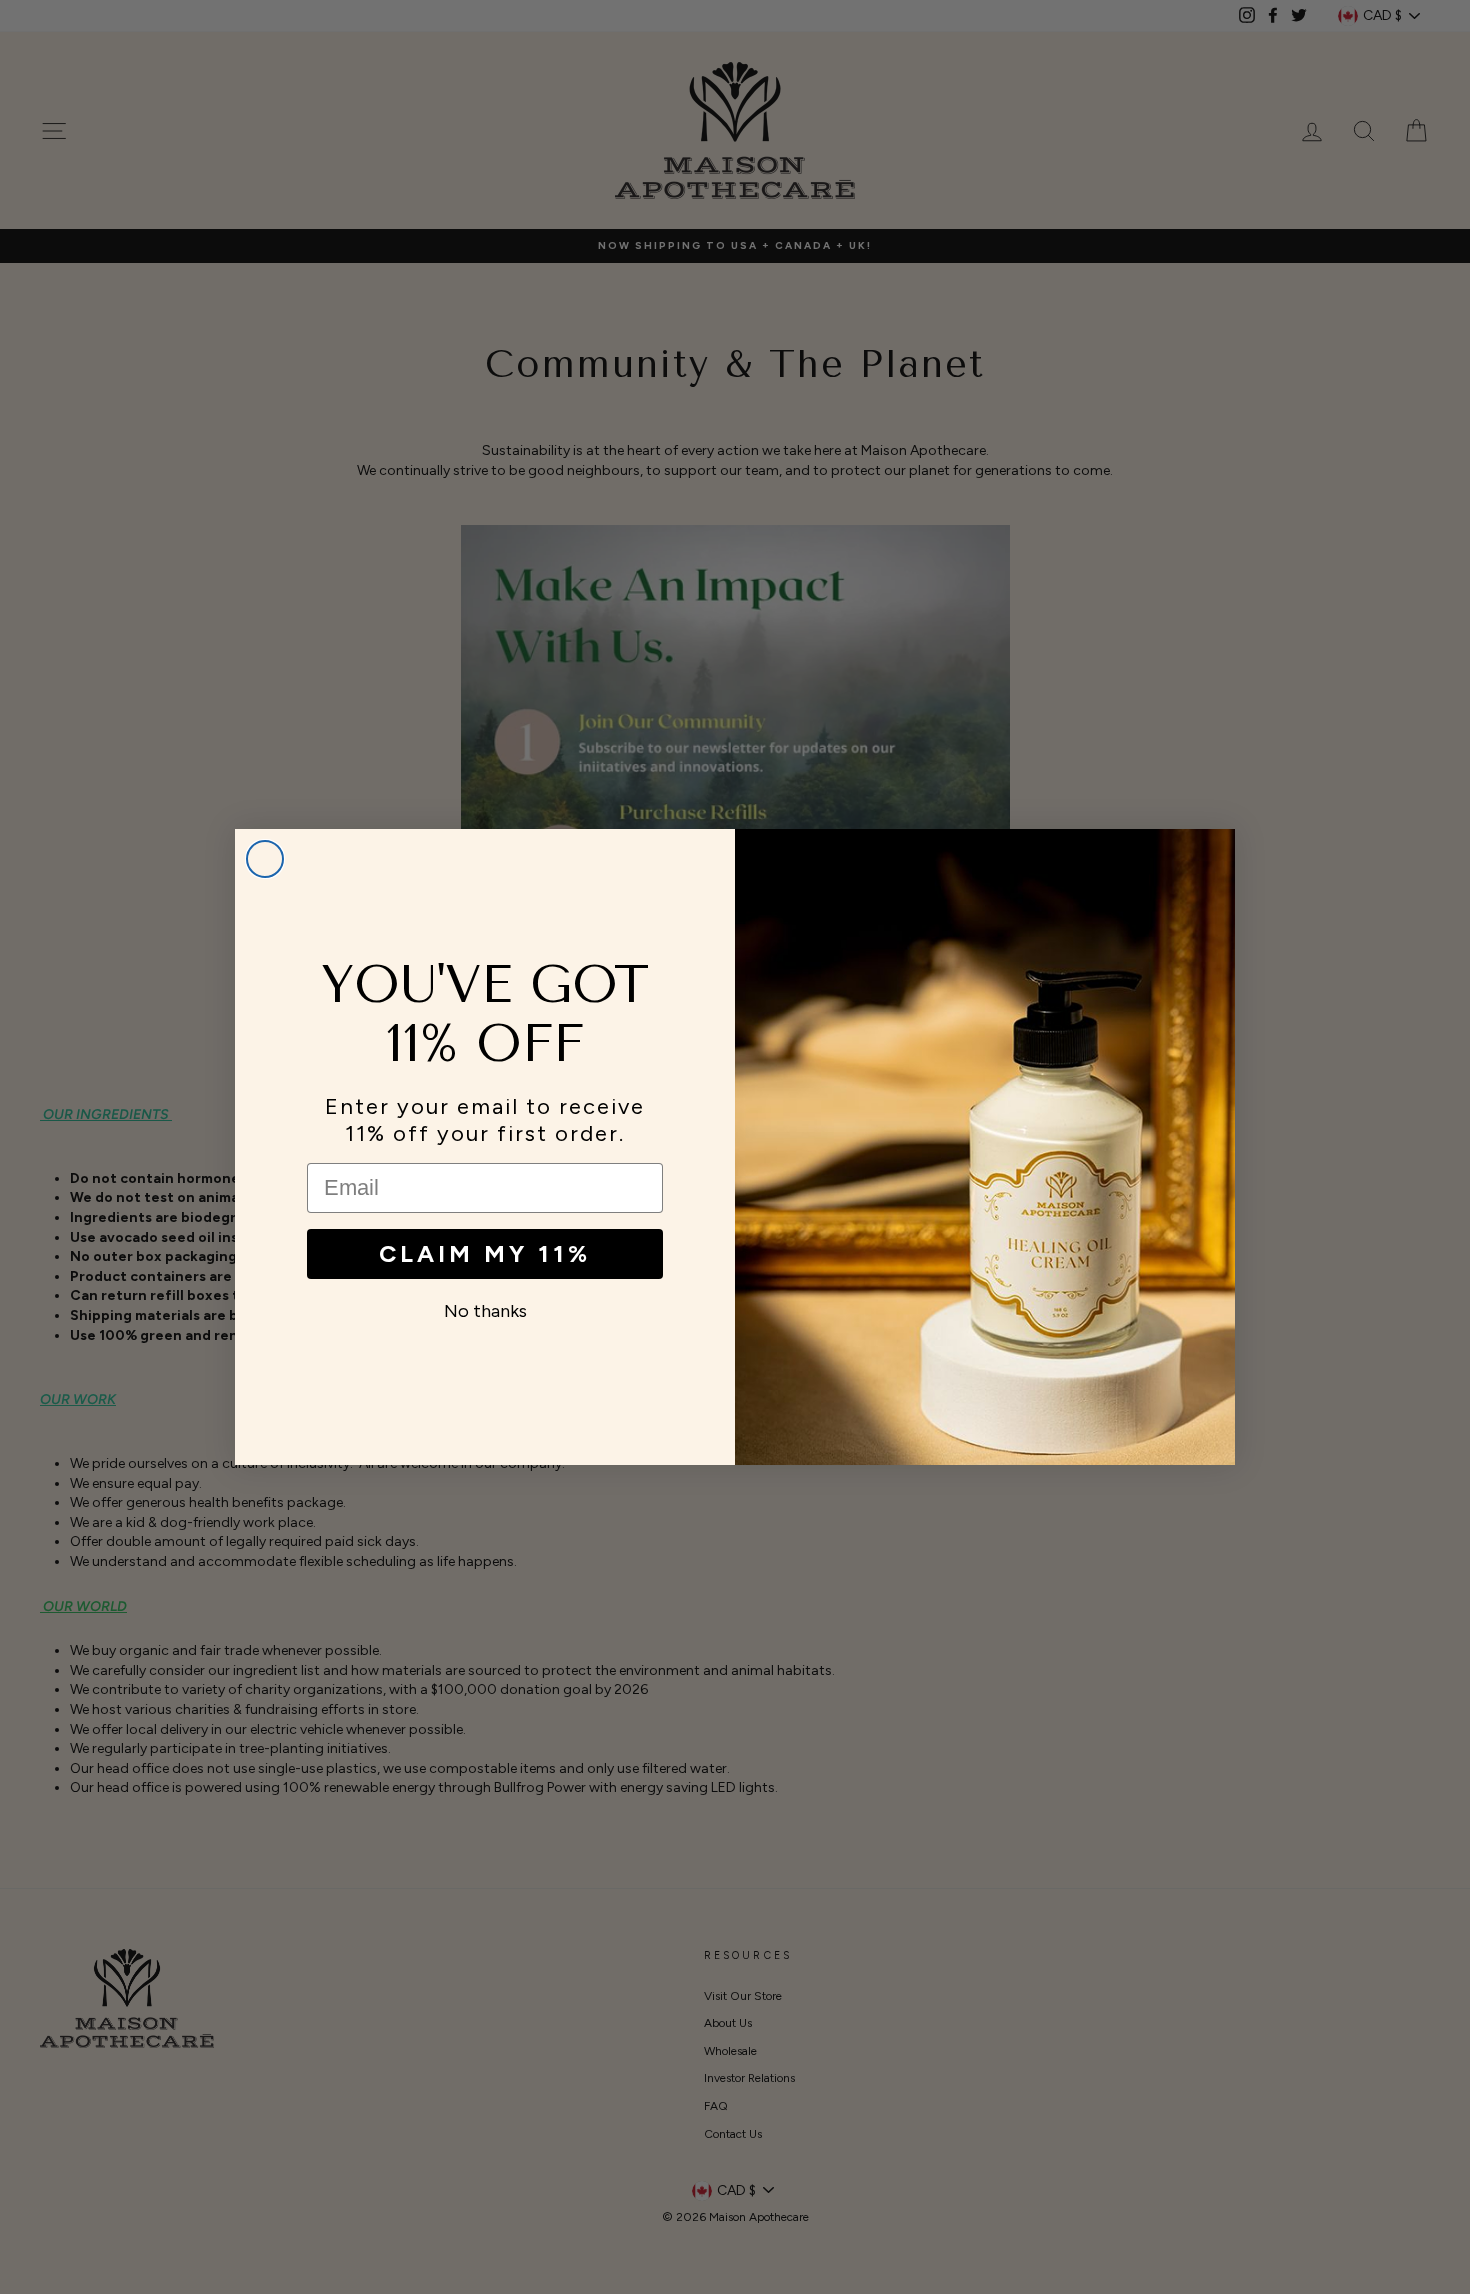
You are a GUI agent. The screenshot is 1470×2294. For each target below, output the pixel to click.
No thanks (485, 1311)
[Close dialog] (265, 859)
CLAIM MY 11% (485, 1253)
